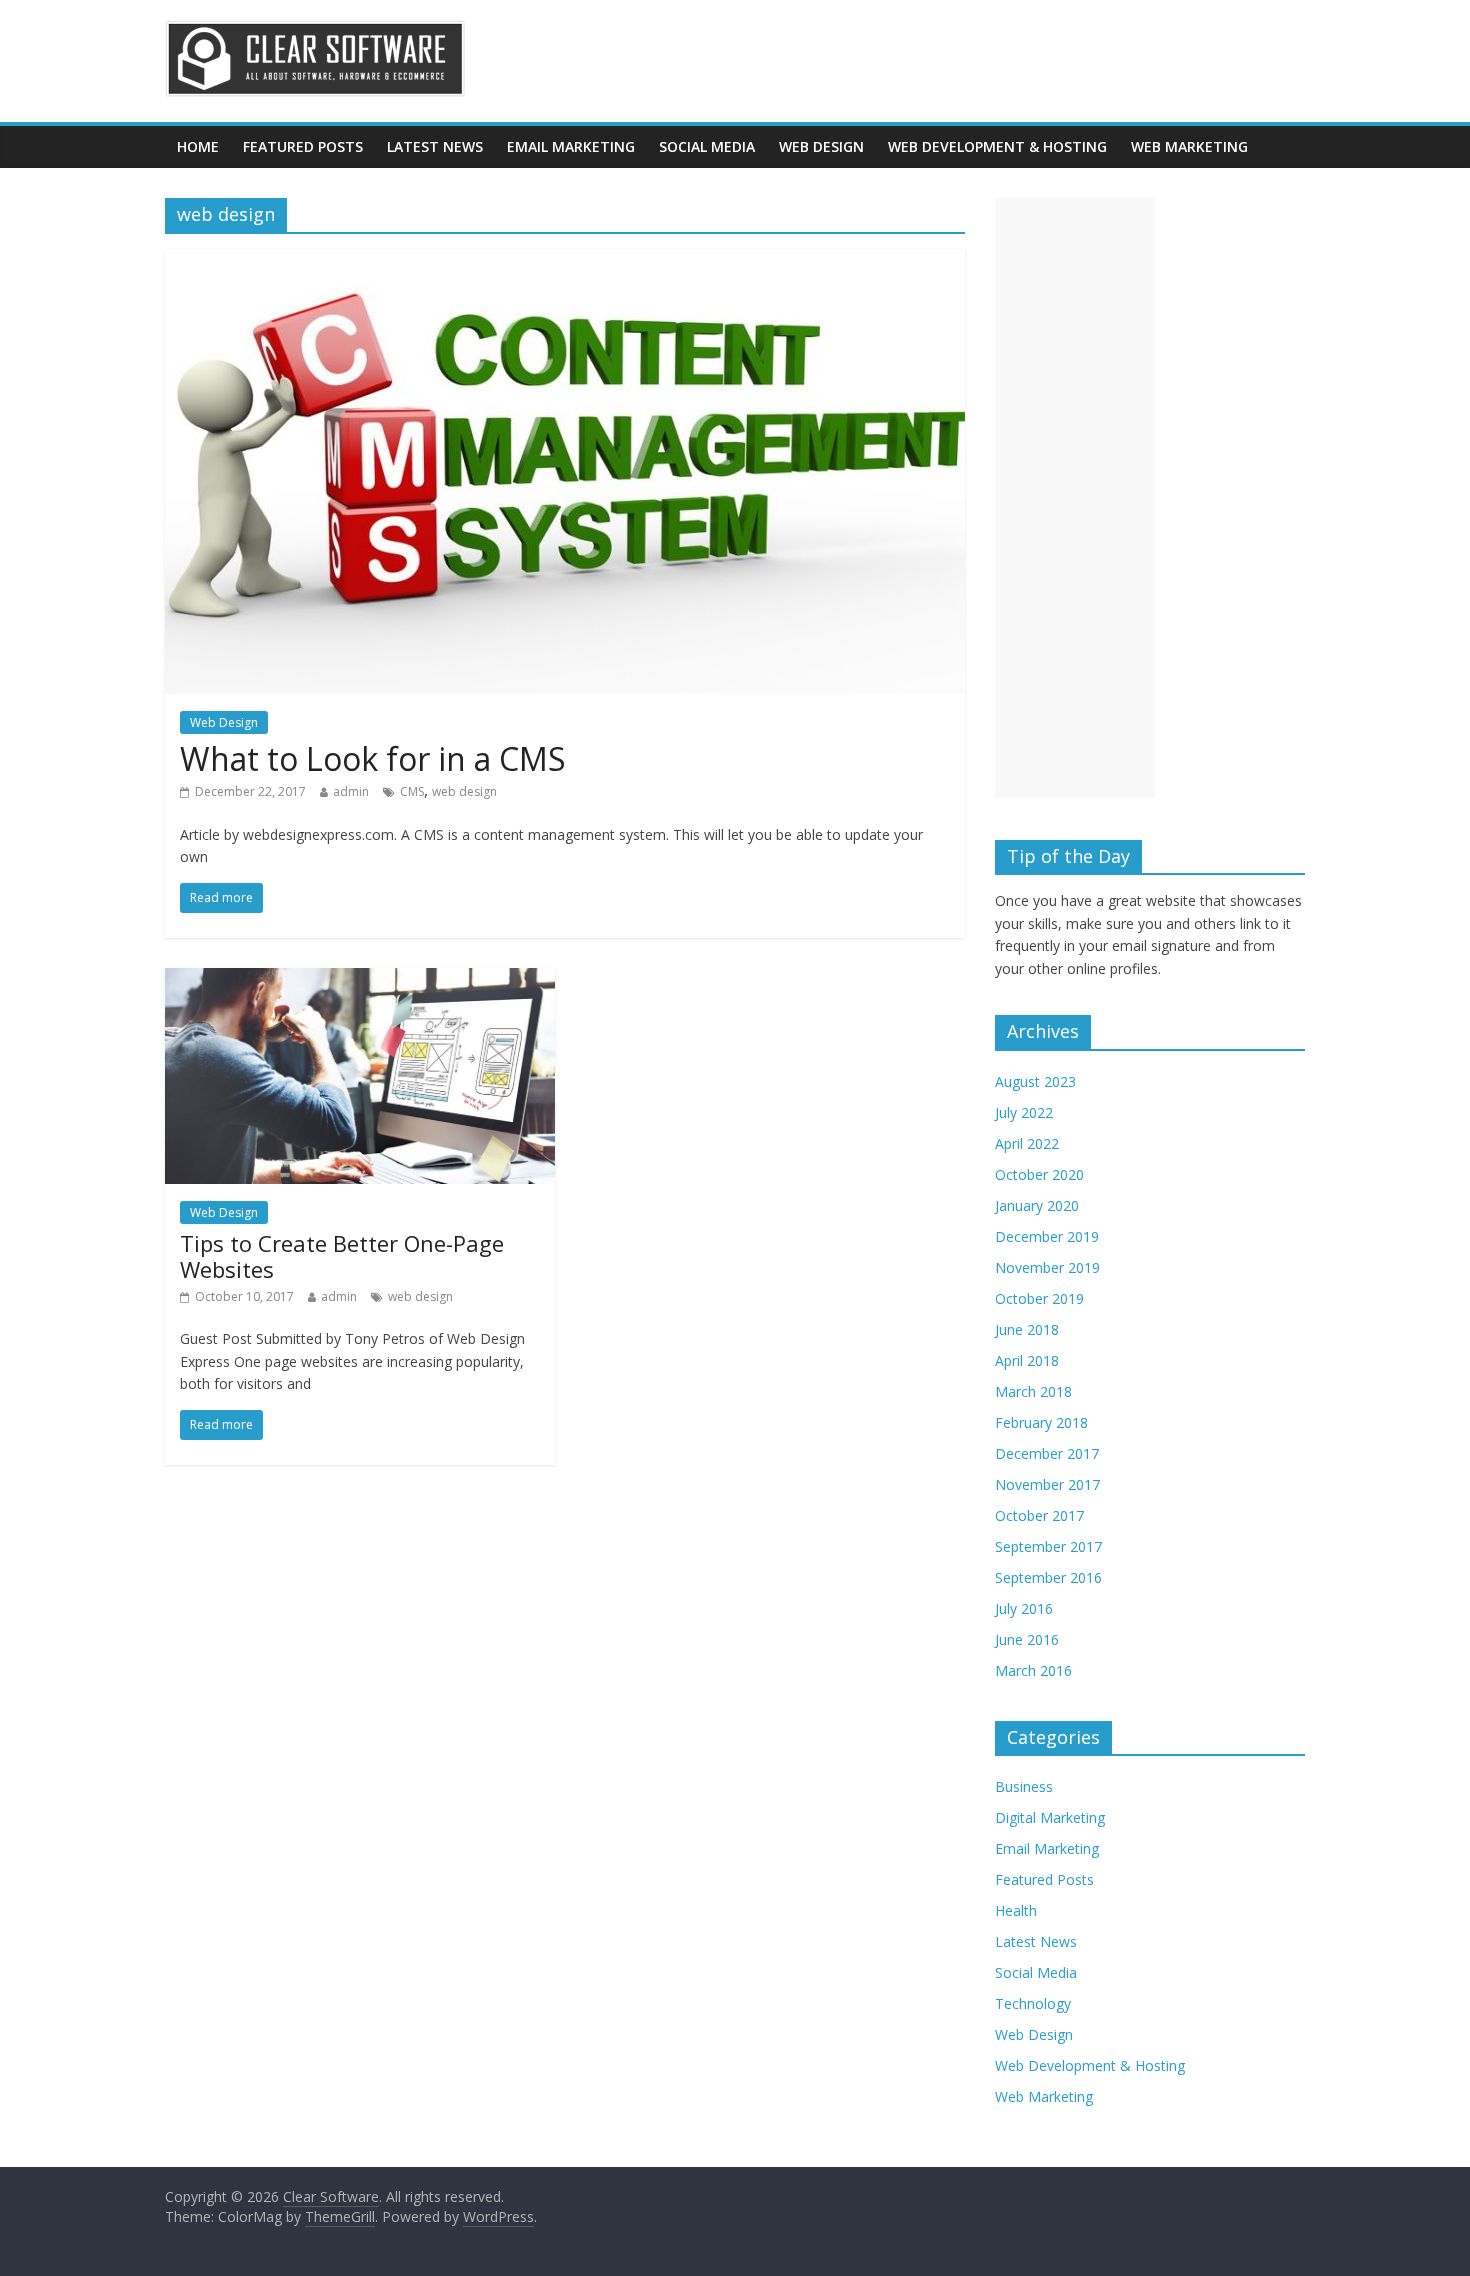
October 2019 (1039, 1298)
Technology (1033, 2003)
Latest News (435, 146)
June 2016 (1027, 1639)
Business (1024, 1786)
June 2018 (1027, 1329)
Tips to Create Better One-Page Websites (342, 1256)
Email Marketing (571, 146)
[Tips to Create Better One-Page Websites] (360, 980)
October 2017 (1039, 1515)
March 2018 (1033, 1391)
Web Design (821, 146)
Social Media (707, 146)
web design (464, 791)
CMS (412, 791)
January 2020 (1037, 1205)
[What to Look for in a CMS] (565, 261)
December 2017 (1047, 1453)
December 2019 (1047, 1236)
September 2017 (1048, 1546)
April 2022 (1027, 1143)
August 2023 (1035, 1081)
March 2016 (1033, 1670)
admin (351, 791)
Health (1016, 1910)
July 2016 (1024, 1608)
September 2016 (1048, 1577)
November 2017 (1047, 1484)
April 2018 (1027, 1360)
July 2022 (1024, 1112)
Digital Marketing (1050, 1817)
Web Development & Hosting (997, 146)
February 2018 (1041, 1422)
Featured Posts (303, 146)
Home (198, 146)
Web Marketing (1189, 146)
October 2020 (1039, 1174)
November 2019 (1047, 1267)
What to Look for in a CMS (373, 758)
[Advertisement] (1075, 498)
